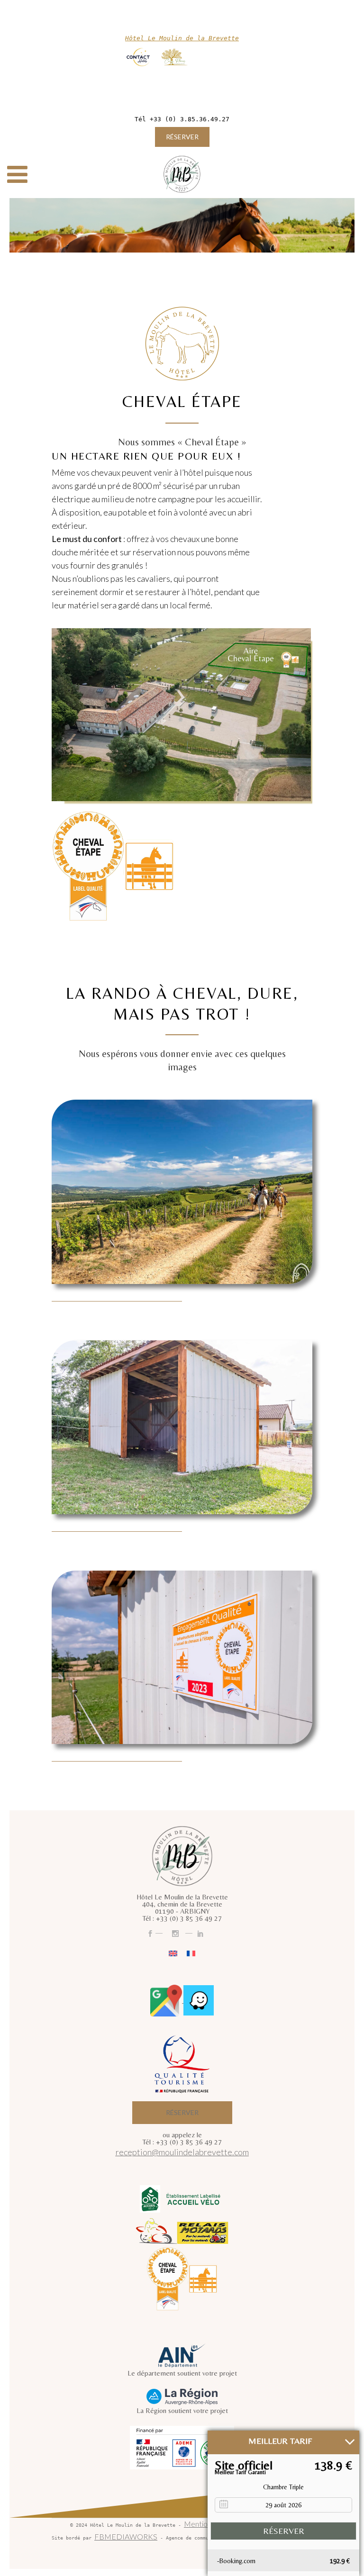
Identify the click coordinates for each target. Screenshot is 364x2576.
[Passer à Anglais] (173, 1953)
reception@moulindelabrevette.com (182, 2152)
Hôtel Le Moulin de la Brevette (182, 38)
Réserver (182, 137)
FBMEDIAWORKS (126, 2536)
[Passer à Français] (191, 1953)
